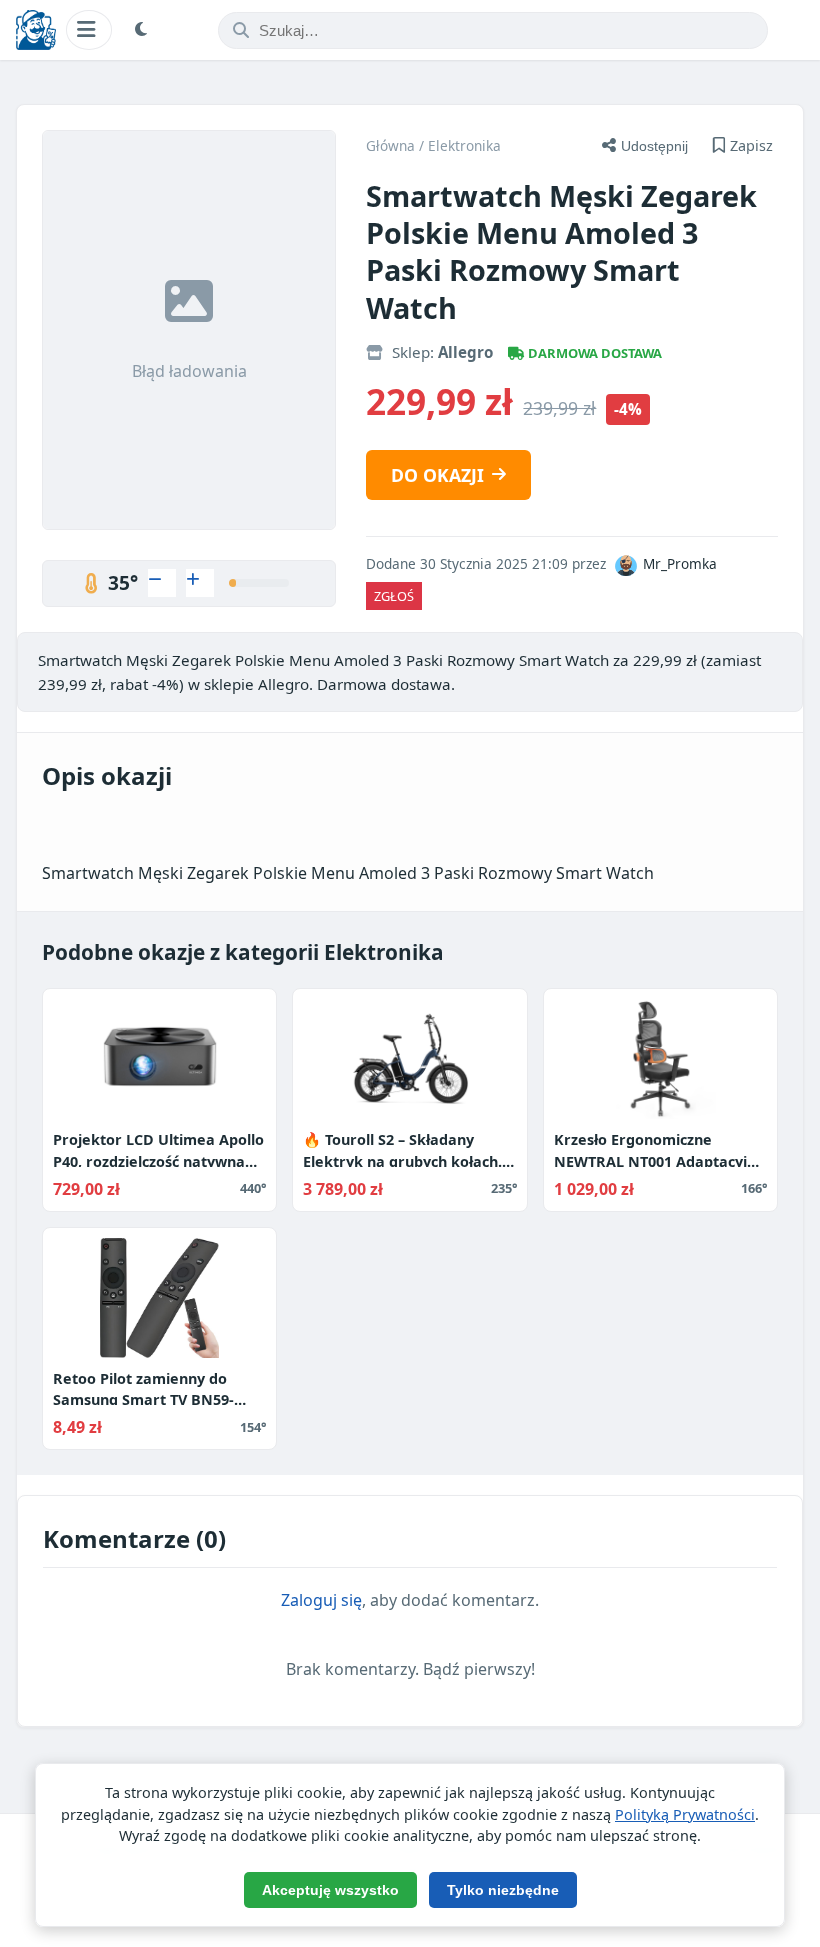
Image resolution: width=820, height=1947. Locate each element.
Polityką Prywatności (685, 1814)
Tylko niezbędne (503, 1890)
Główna (390, 145)
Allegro (465, 352)
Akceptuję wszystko (330, 1890)
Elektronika (464, 145)
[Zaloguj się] (162, 583)
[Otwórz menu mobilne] (89, 29)
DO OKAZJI (437, 475)
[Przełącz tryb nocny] (144, 30)
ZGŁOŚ (394, 596)
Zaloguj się (321, 1600)
